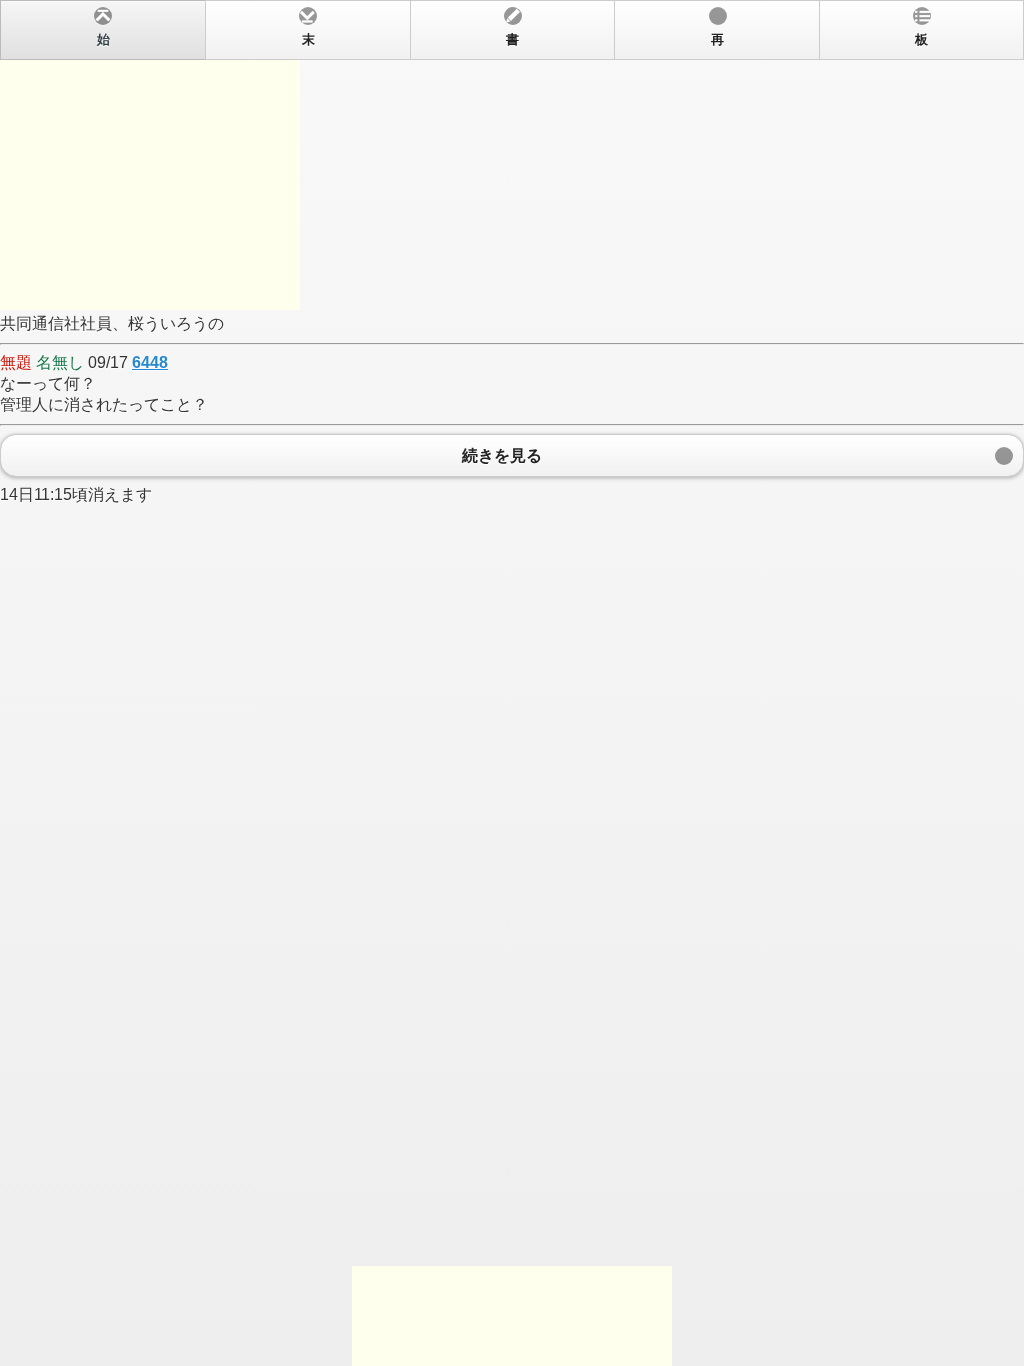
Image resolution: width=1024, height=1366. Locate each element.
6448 (150, 362)
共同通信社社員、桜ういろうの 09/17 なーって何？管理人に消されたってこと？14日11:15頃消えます (464, 268)
